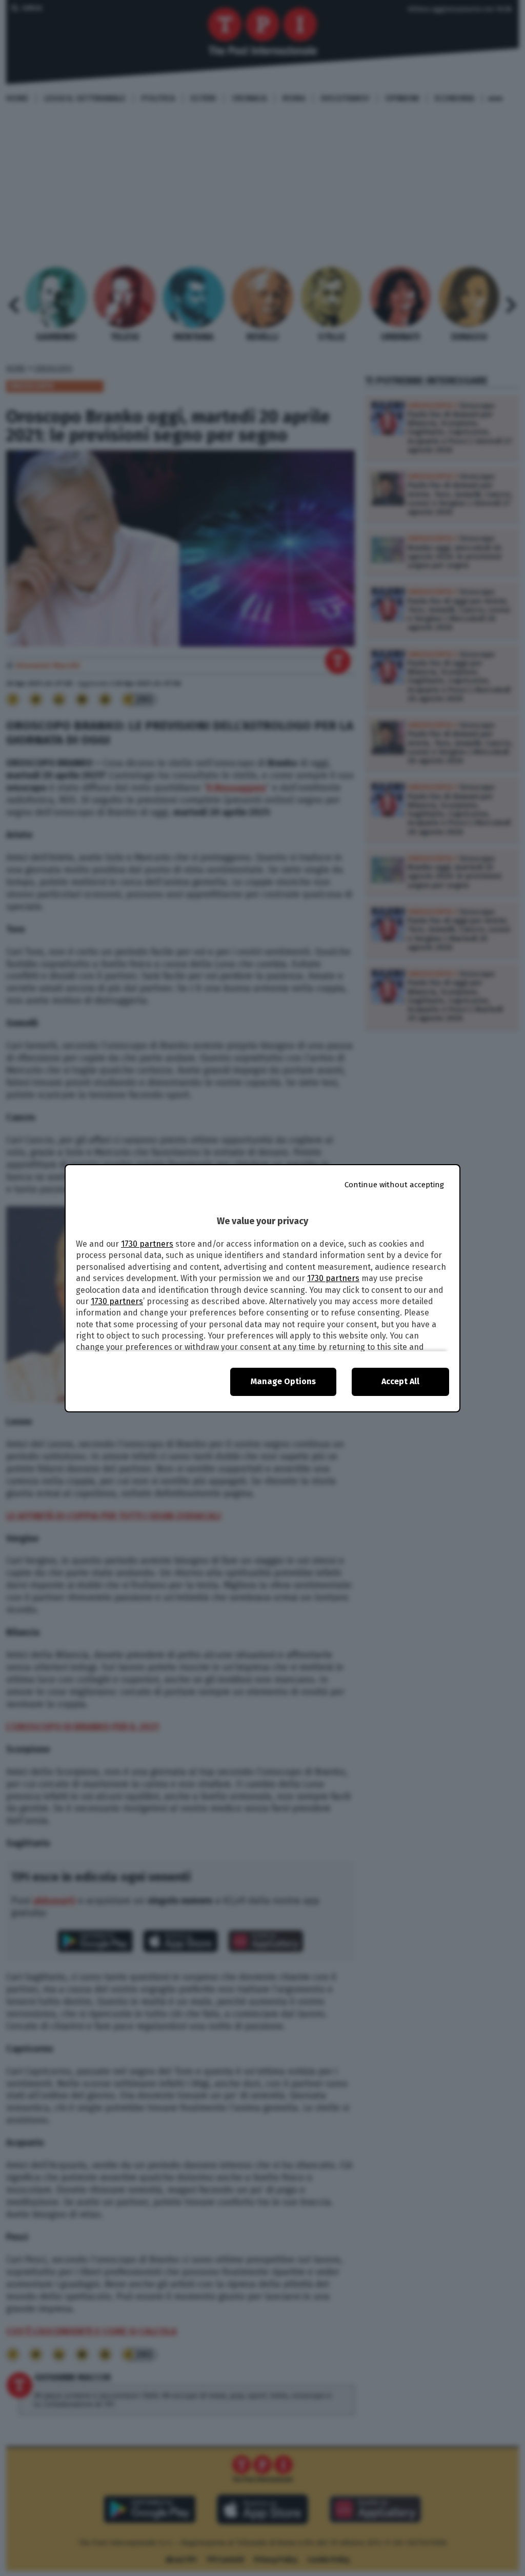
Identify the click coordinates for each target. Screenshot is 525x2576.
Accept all (400, 1381)
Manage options (283, 1381)
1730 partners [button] (147, 1244)
